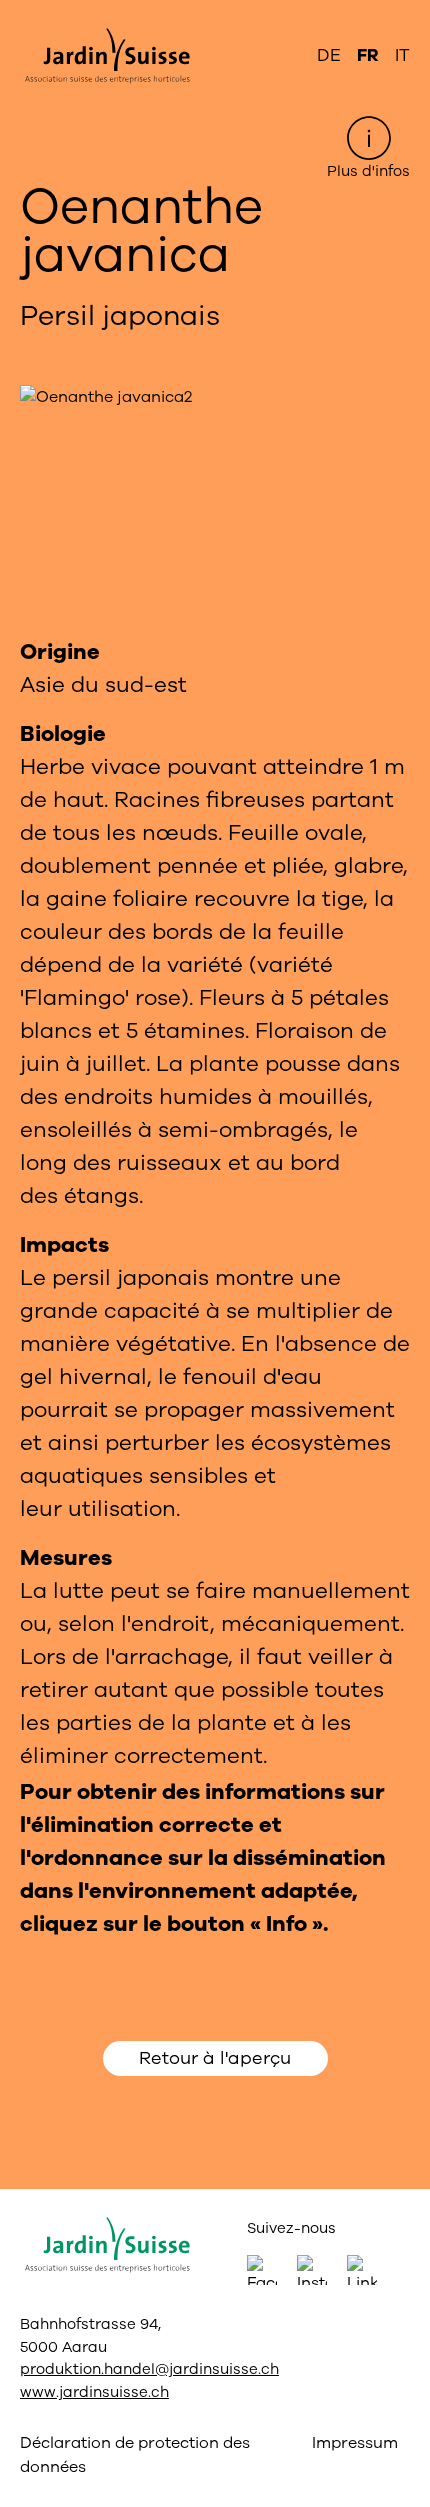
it (402, 55)
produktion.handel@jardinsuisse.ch (149, 2369)
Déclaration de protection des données (135, 2455)
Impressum (351, 2443)
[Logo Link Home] (105, 56)
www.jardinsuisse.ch (94, 2392)
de (329, 55)
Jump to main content (215, 16)
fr (368, 55)
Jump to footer (215, 16)
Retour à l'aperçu (215, 2058)
